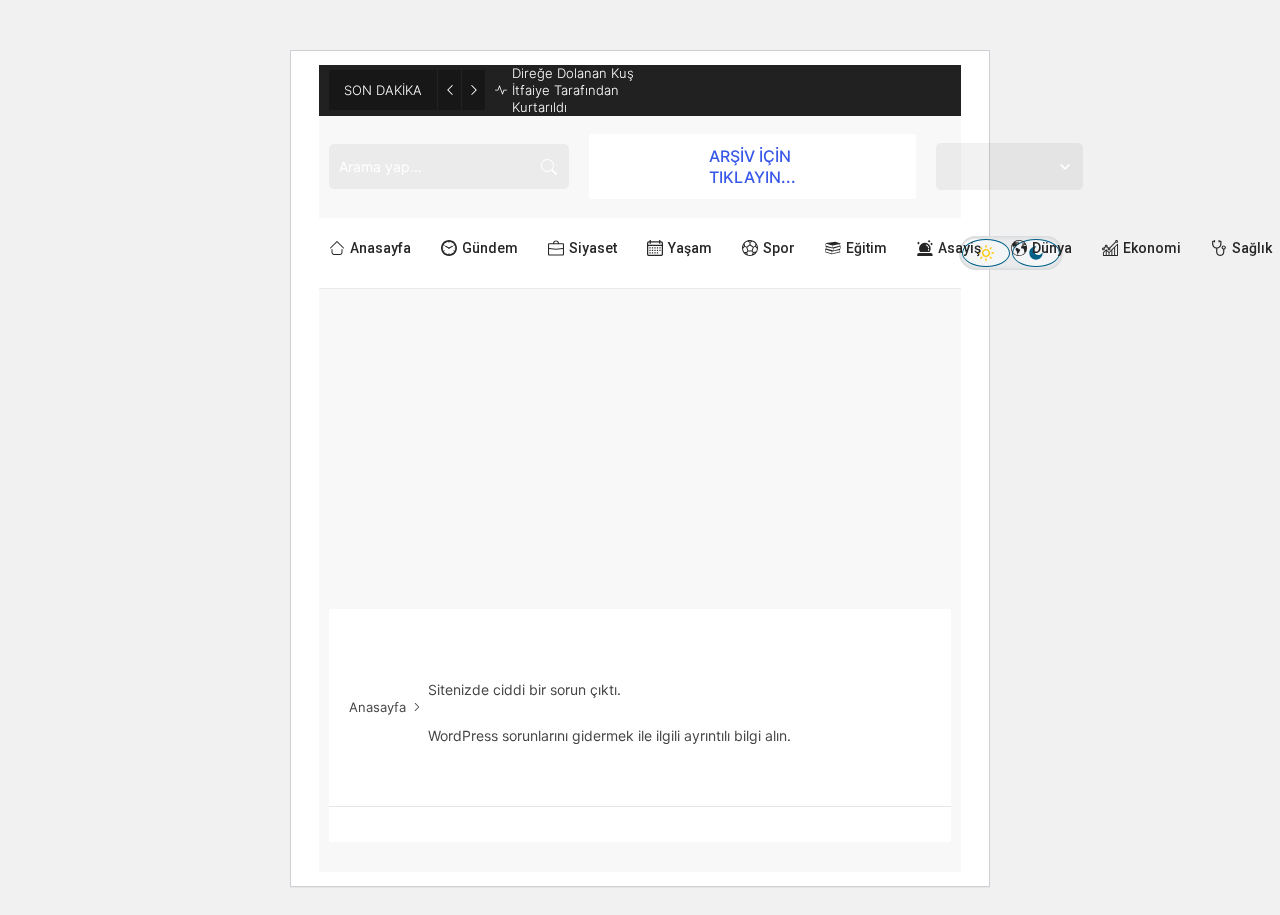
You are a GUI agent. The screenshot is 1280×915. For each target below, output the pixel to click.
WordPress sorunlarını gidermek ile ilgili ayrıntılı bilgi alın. (609, 735)
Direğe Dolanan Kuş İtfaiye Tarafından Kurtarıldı (573, 90)
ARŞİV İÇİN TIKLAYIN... (752, 166)
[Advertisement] (640, 439)
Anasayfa (377, 707)
